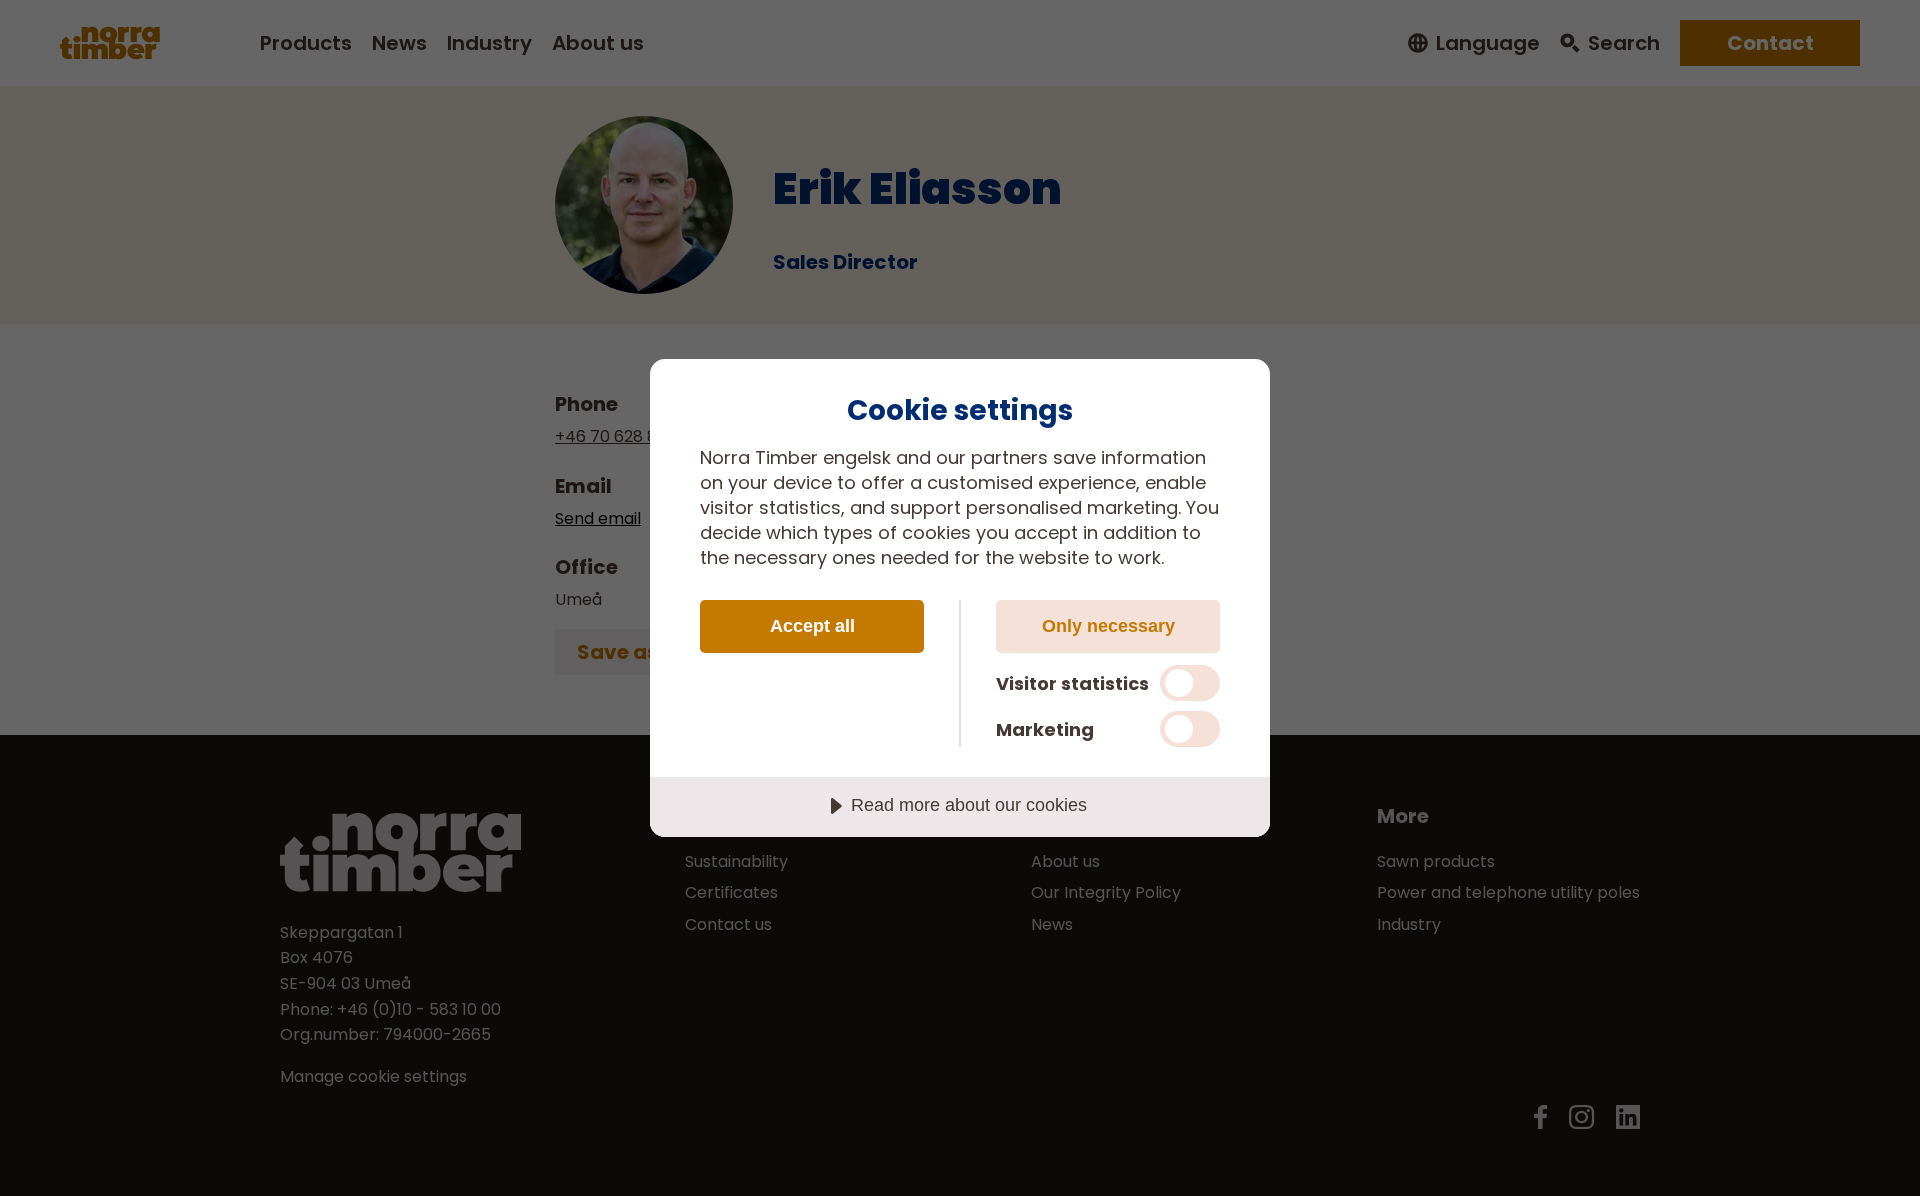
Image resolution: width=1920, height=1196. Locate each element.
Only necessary (1108, 626)
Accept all (812, 626)
